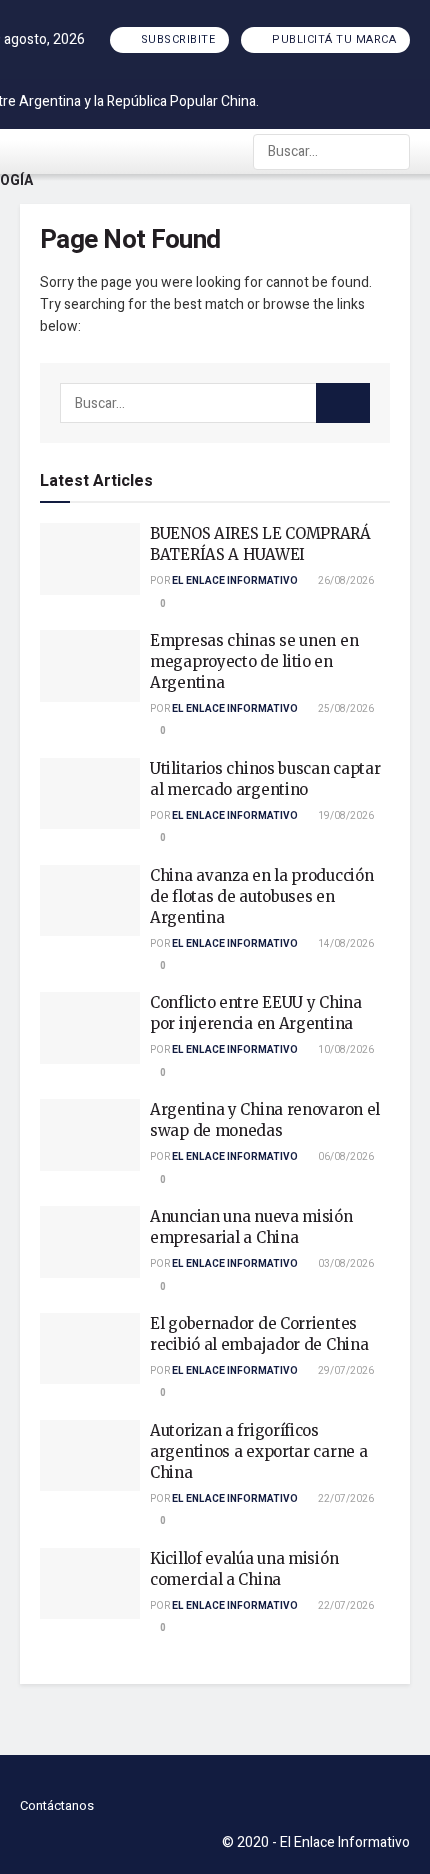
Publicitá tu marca (333, 39)
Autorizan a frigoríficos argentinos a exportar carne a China (258, 1451)
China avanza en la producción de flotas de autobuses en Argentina (261, 896)
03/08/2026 (345, 1264)
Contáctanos (57, 1805)
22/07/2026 (345, 1499)
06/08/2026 (345, 1157)
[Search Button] (393, 152)
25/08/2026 (345, 709)
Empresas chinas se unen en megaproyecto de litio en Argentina (254, 661)
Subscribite (176, 39)
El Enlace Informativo (235, 581)
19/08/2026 (345, 816)
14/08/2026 (345, 944)
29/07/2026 (345, 1371)
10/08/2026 (345, 1050)
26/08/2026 (345, 581)
